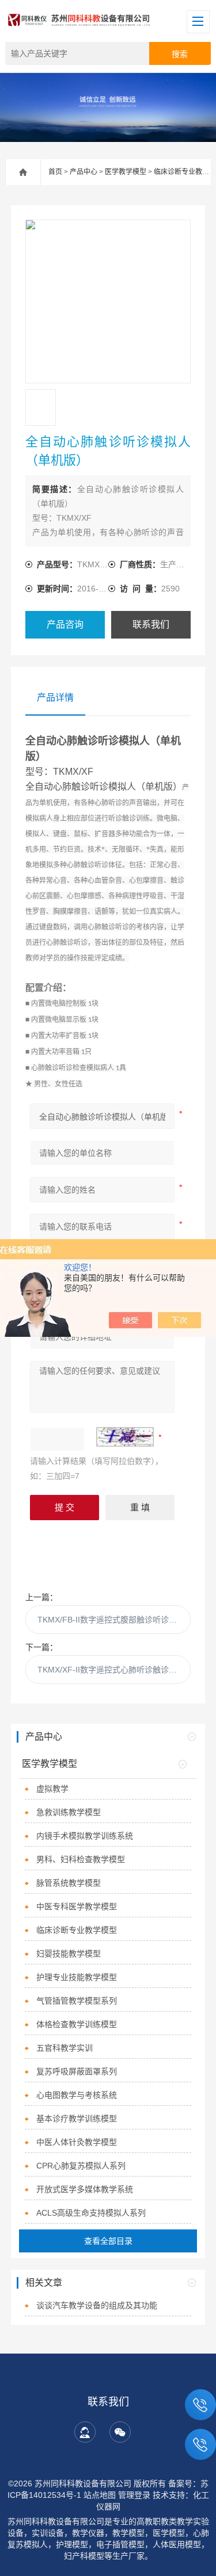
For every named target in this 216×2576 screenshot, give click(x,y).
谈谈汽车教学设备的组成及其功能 (97, 2305)
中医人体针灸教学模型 (77, 2142)
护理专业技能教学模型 (77, 1977)
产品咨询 (65, 624)
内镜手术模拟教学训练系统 (85, 1836)
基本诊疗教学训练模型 (77, 2119)
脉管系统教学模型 (69, 1883)
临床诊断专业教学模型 (77, 1930)
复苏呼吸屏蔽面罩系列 (77, 2071)
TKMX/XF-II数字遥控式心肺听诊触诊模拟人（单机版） (114, 1670)
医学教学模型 (126, 172)
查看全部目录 (108, 2241)
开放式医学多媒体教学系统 (85, 2189)
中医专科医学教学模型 (77, 1906)
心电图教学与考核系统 (77, 2095)
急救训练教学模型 (69, 1812)
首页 (55, 172)
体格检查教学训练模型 (77, 2024)
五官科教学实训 (65, 2048)
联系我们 (151, 624)
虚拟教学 (52, 1789)
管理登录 (134, 2495)
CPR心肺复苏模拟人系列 (81, 2166)
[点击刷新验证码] (125, 1437)
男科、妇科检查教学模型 (81, 1859)
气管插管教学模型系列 (77, 2001)
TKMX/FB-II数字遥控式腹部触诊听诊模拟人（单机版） (114, 1620)
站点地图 (100, 2495)
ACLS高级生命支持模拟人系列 (91, 2213)
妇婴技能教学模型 (69, 1954)
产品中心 (84, 172)
